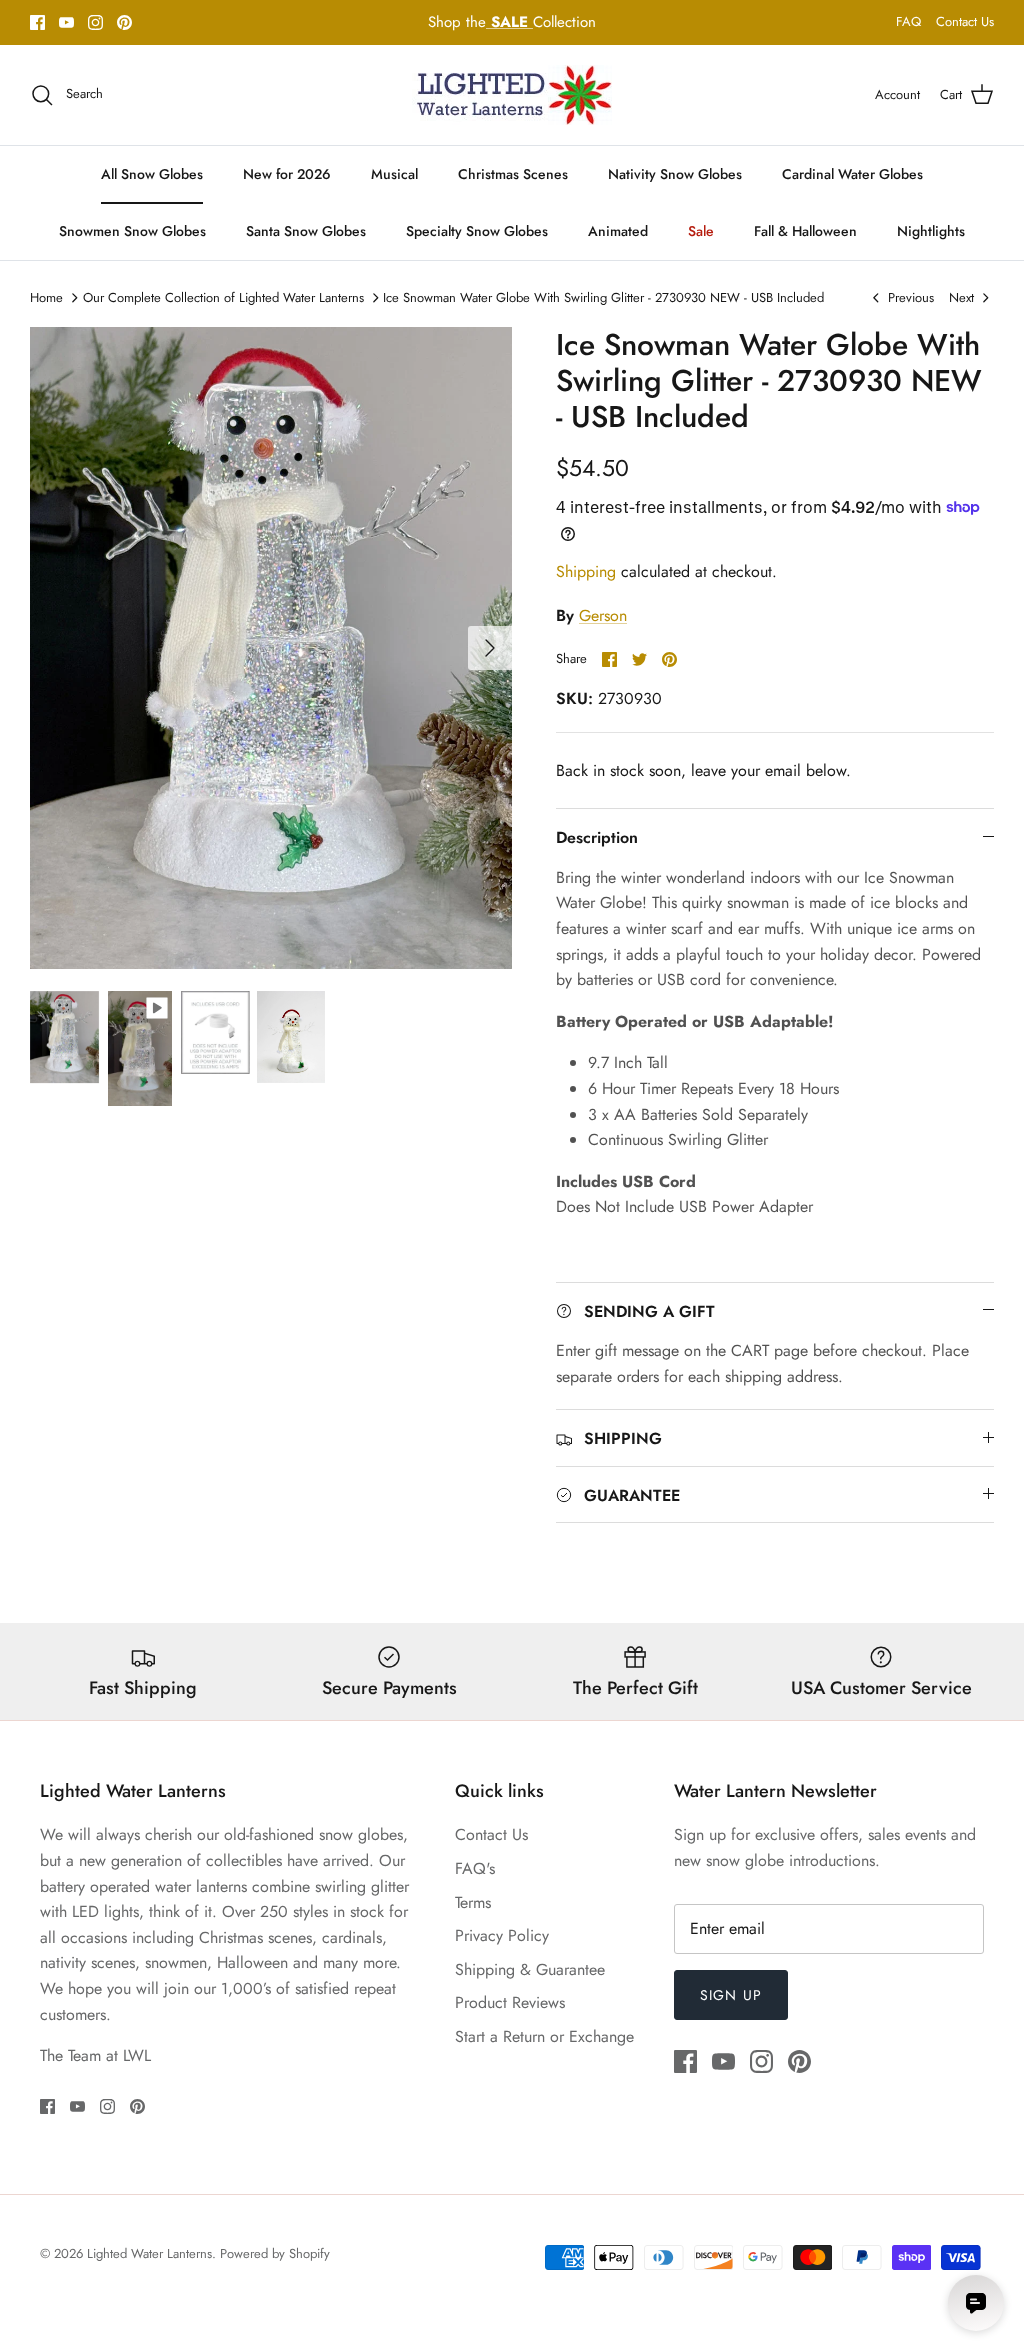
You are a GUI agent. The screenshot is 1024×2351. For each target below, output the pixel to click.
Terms (473, 1902)
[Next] (490, 648)
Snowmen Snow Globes (132, 231)
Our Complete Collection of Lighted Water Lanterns (223, 297)
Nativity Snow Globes (675, 174)
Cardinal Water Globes (852, 174)
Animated (618, 231)
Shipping (586, 571)
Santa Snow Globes (306, 231)
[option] (271, 648)
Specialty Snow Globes (477, 231)
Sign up (731, 1995)
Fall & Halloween (805, 231)
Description (597, 837)
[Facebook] (37, 22)
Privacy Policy (502, 1935)
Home (46, 297)
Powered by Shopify (275, 2253)
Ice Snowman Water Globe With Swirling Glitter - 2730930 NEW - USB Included (603, 297)
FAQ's (475, 1868)
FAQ (908, 21)
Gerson (603, 615)
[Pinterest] (124, 22)
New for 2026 (287, 174)
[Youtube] (66, 22)
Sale (701, 231)
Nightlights (931, 231)
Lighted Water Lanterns (149, 2253)
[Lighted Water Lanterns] (512, 95)
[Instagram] (95, 22)
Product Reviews (510, 2002)
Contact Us (965, 21)
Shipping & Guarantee (530, 1969)
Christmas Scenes (513, 174)
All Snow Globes (152, 174)
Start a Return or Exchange (544, 2036)
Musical (394, 174)
